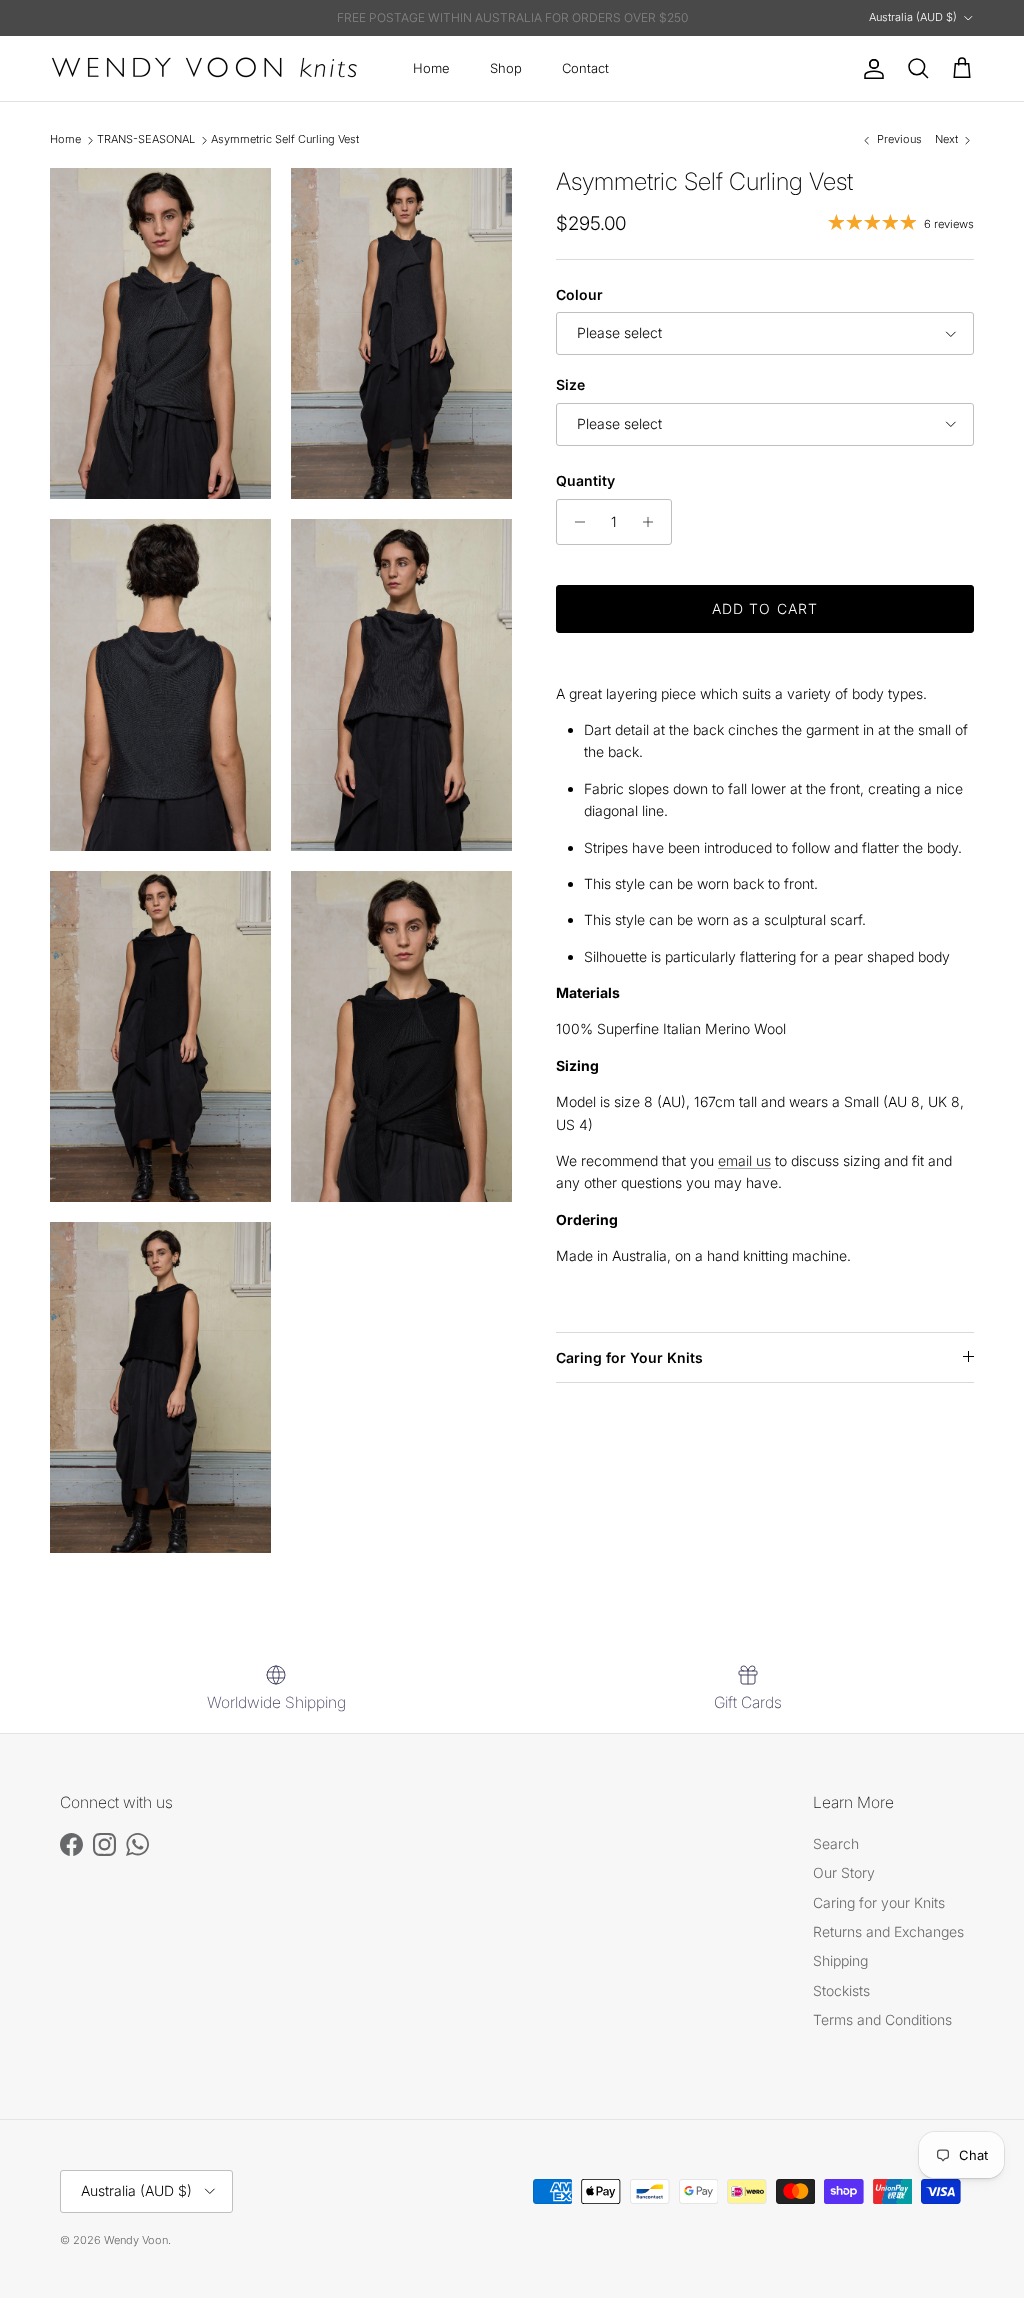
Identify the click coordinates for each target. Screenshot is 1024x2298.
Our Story (844, 1872)
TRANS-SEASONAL (146, 140)
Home (431, 68)
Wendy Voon (136, 2240)
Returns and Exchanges (888, 1931)
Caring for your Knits (879, 1902)
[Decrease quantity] (574, 522)
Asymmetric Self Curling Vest (285, 140)
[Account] (870, 69)
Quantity (585, 480)
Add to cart (765, 608)
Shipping (840, 1960)
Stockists (841, 1990)
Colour (579, 294)
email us (744, 1160)
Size (570, 384)
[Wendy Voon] (205, 68)
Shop (506, 68)
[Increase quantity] (653, 522)
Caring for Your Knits (629, 1357)
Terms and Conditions (882, 2019)
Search (836, 1843)
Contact (585, 68)
